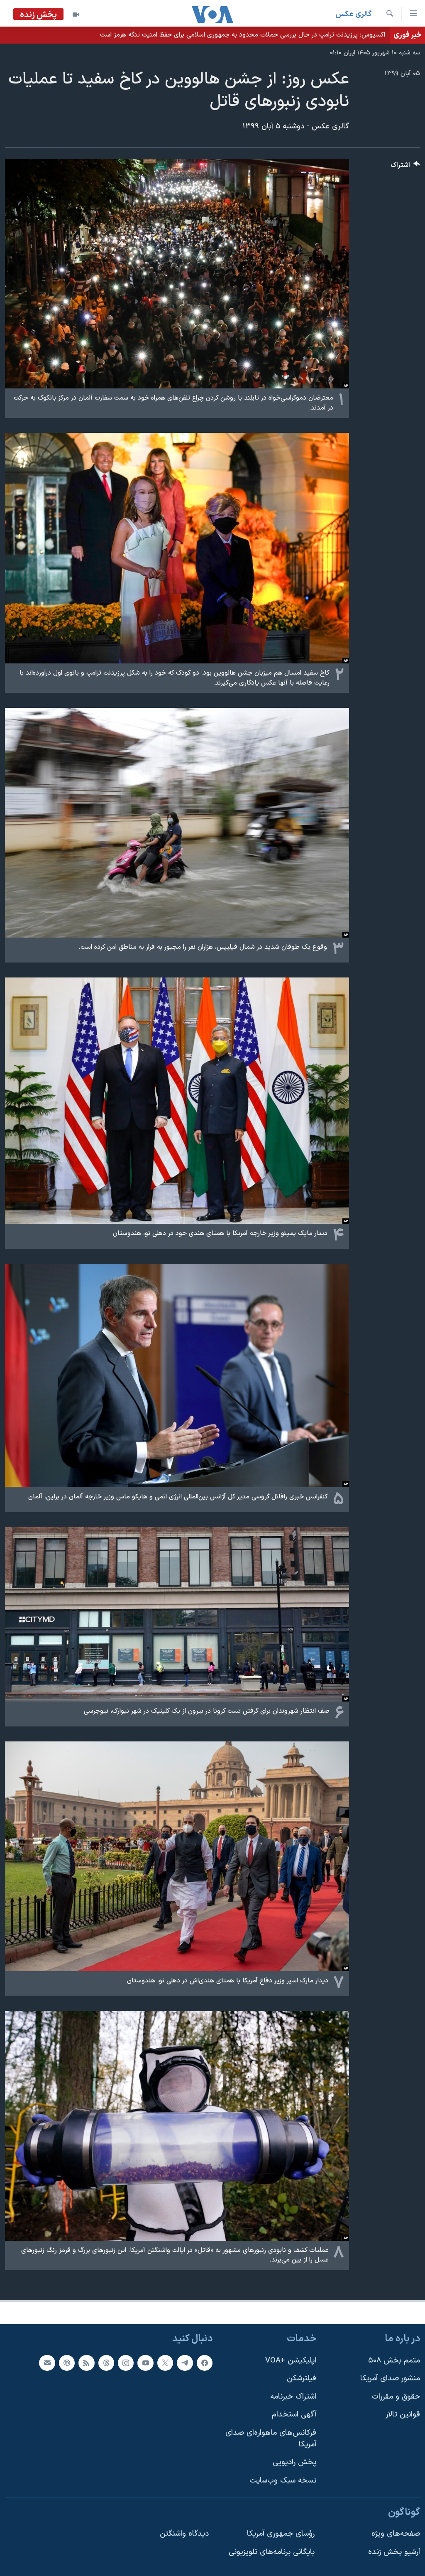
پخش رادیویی (294, 2462)
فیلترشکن (302, 2378)
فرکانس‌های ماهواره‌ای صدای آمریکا (271, 2439)
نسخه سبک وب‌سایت (283, 2481)
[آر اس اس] (86, 2362)
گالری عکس (353, 14)
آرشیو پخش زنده (394, 2552)
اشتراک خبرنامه (293, 2397)
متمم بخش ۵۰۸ (394, 2360)
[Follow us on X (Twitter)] (165, 2362)
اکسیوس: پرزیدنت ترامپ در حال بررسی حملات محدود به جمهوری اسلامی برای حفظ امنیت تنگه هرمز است (243, 35)
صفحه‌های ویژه (396, 2534)
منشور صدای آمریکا (390, 2378)
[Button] (405, 167)
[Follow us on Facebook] (205, 2362)
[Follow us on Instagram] (126, 2362)
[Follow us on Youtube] (145, 2362)
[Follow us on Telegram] (185, 2362)
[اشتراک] (47, 2362)
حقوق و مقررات (396, 2397)
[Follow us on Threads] (106, 2362)
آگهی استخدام (294, 2415)
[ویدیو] (76, 15)
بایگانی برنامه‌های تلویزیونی (272, 2552)
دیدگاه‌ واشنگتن (184, 2534)
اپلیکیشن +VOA (291, 2360)
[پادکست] (67, 2362)
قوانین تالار (403, 2415)
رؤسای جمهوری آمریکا (281, 2534)
